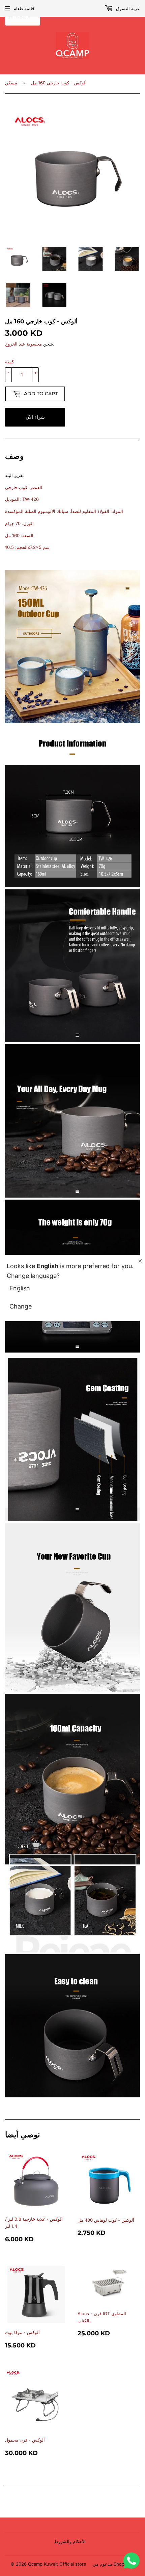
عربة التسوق (127, 8)
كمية (10, 361)
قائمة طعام (24, 8)
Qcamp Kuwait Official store (57, 2564)
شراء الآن (35, 417)
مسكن (11, 83)
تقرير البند (14, 475)
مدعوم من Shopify (111, 2564)
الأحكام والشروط (70, 2541)
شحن (48, 344)
